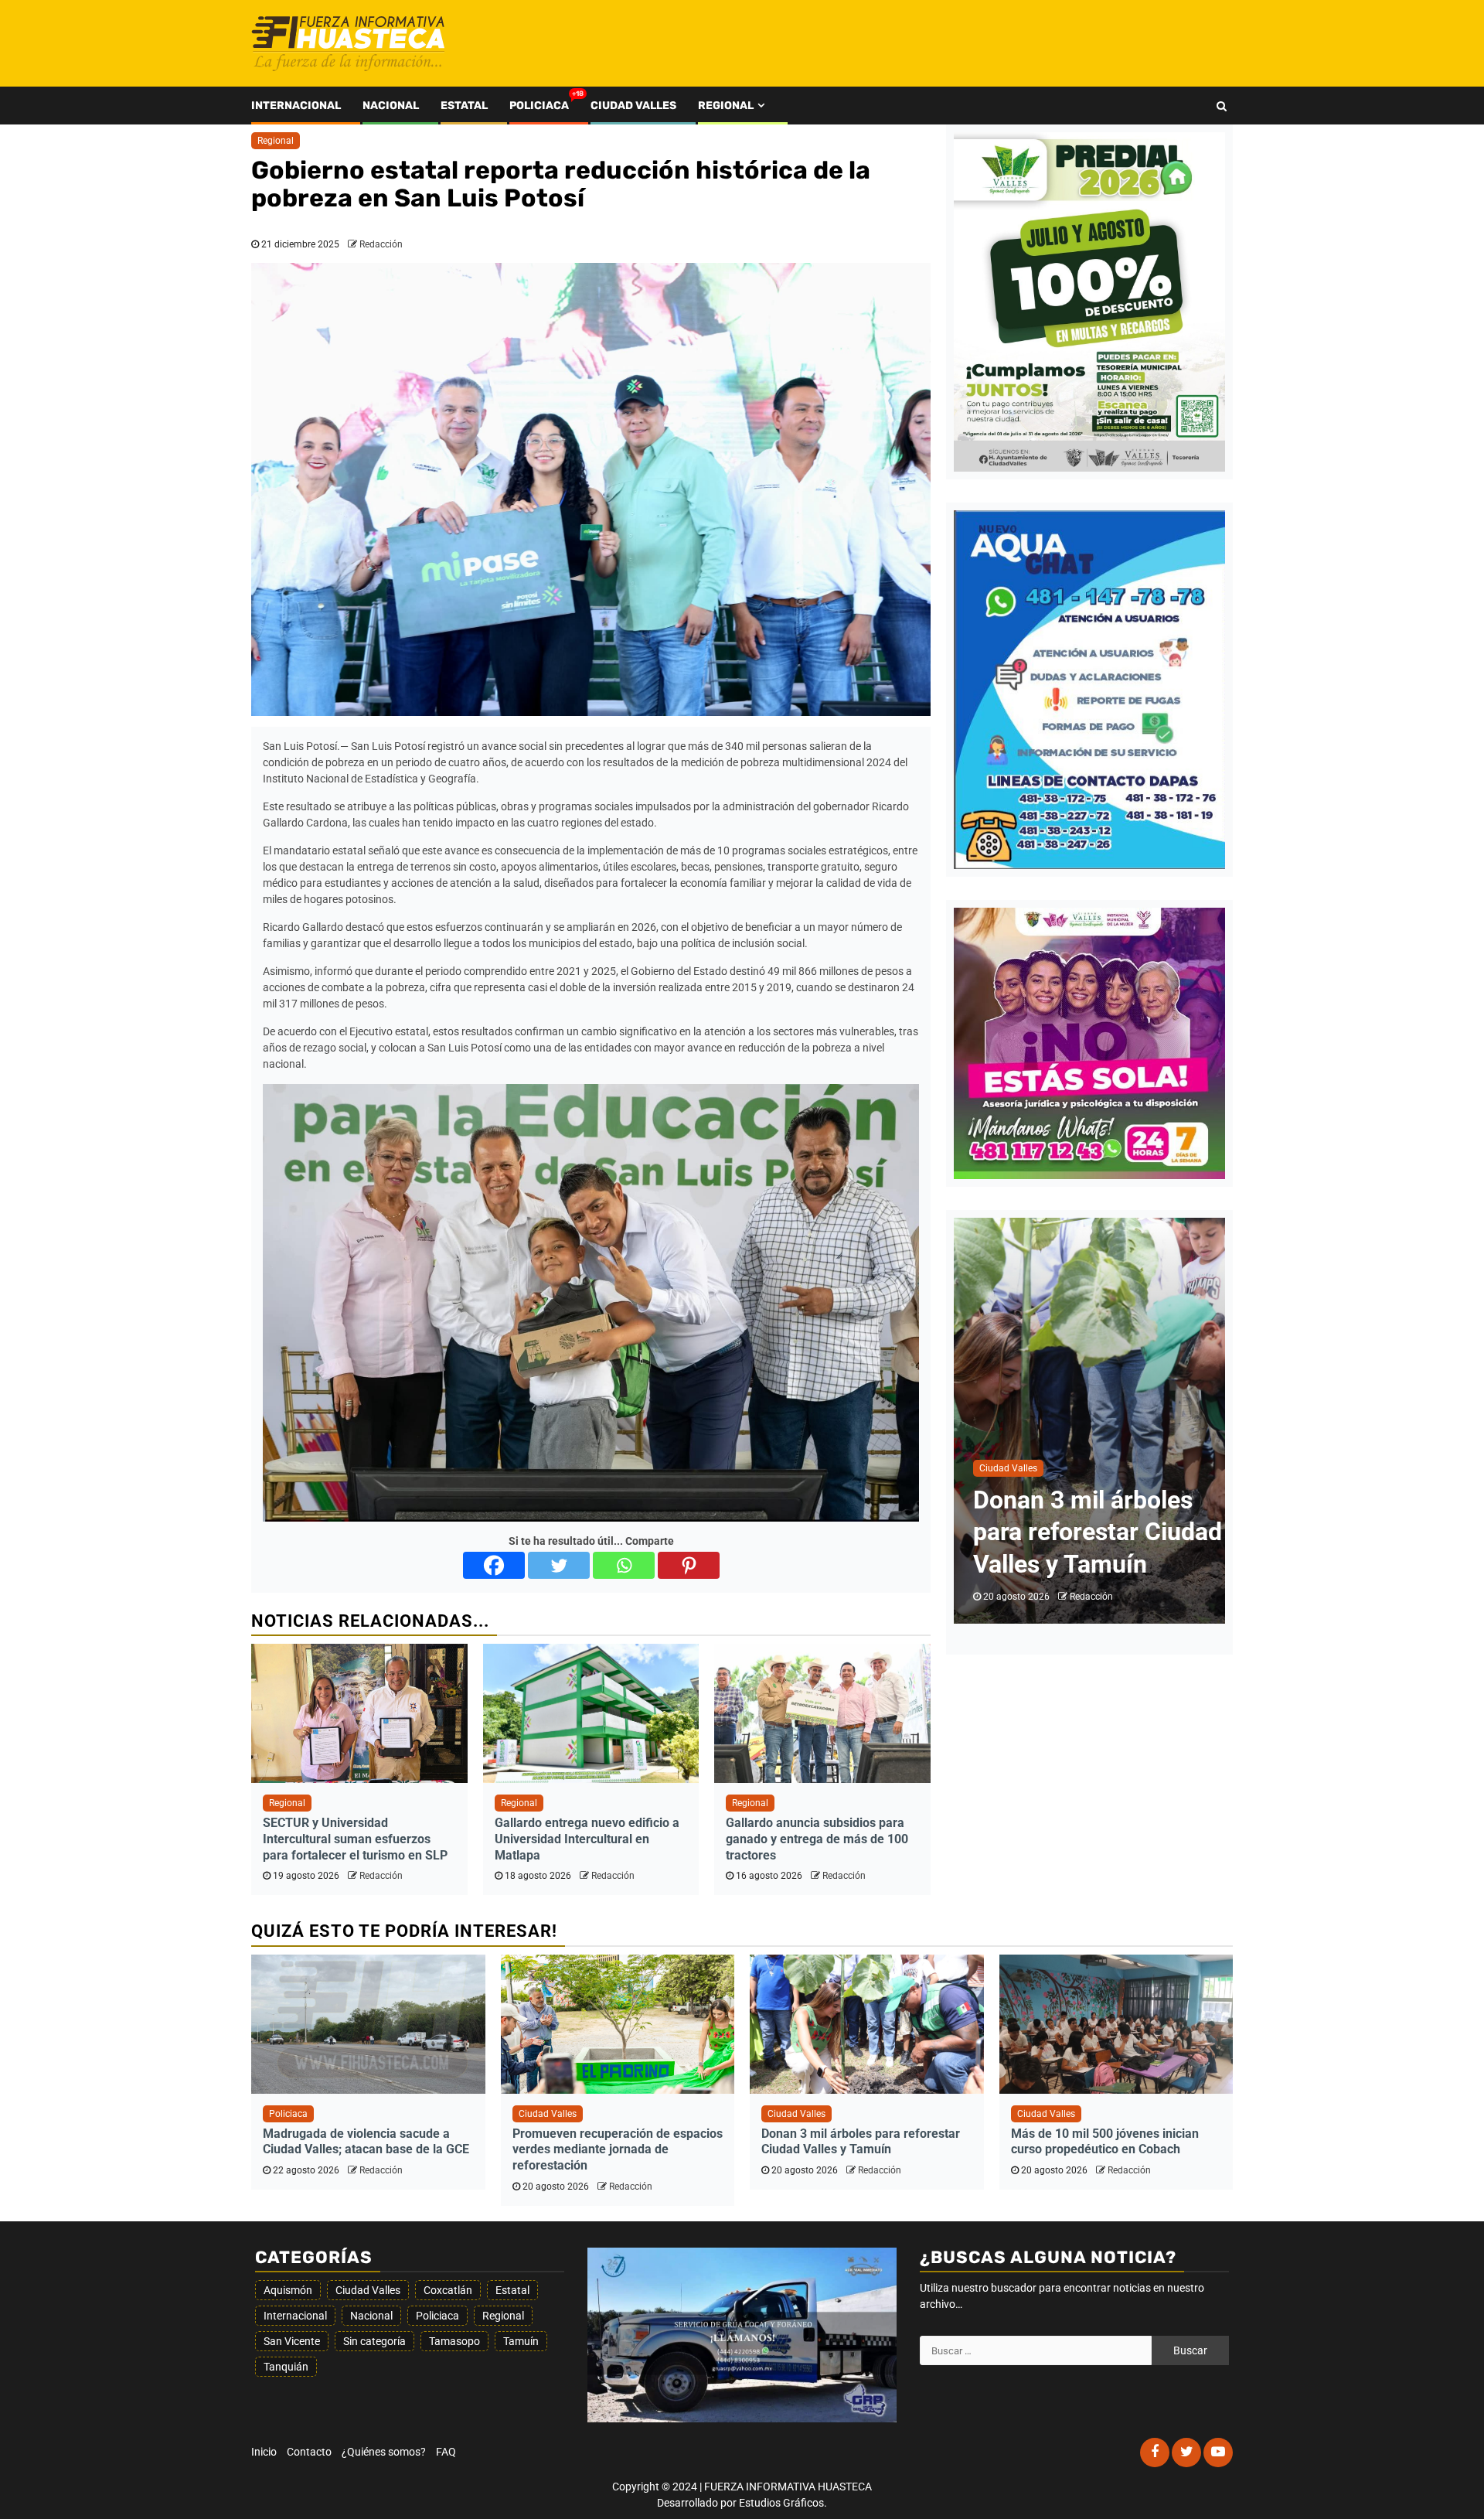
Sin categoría (374, 2341)
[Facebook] (494, 1565)
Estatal (464, 106)
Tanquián (286, 2367)
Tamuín (521, 2341)
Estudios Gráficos (781, 2503)
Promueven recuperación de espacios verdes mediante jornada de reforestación (618, 2150)
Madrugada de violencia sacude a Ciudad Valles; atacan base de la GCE (366, 2142)
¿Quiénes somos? (384, 2452)
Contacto (309, 2452)
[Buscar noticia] (1222, 106)
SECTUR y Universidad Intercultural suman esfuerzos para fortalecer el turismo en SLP (355, 1839)
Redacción (381, 244)
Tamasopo (454, 2341)
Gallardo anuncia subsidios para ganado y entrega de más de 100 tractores (817, 1839)
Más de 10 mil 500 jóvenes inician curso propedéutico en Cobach (1105, 2142)
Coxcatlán (448, 2290)
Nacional (391, 106)
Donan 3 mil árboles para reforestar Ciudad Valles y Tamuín (861, 2142)
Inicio (264, 2452)
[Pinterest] (689, 1565)
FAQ (446, 2452)
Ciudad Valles (633, 106)
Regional (726, 106)
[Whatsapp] (624, 1565)
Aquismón (288, 2290)
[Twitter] (559, 1565)
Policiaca (539, 106)
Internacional (296, 106)
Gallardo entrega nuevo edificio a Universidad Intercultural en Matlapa (587, 1839)
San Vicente (292, 2341)
